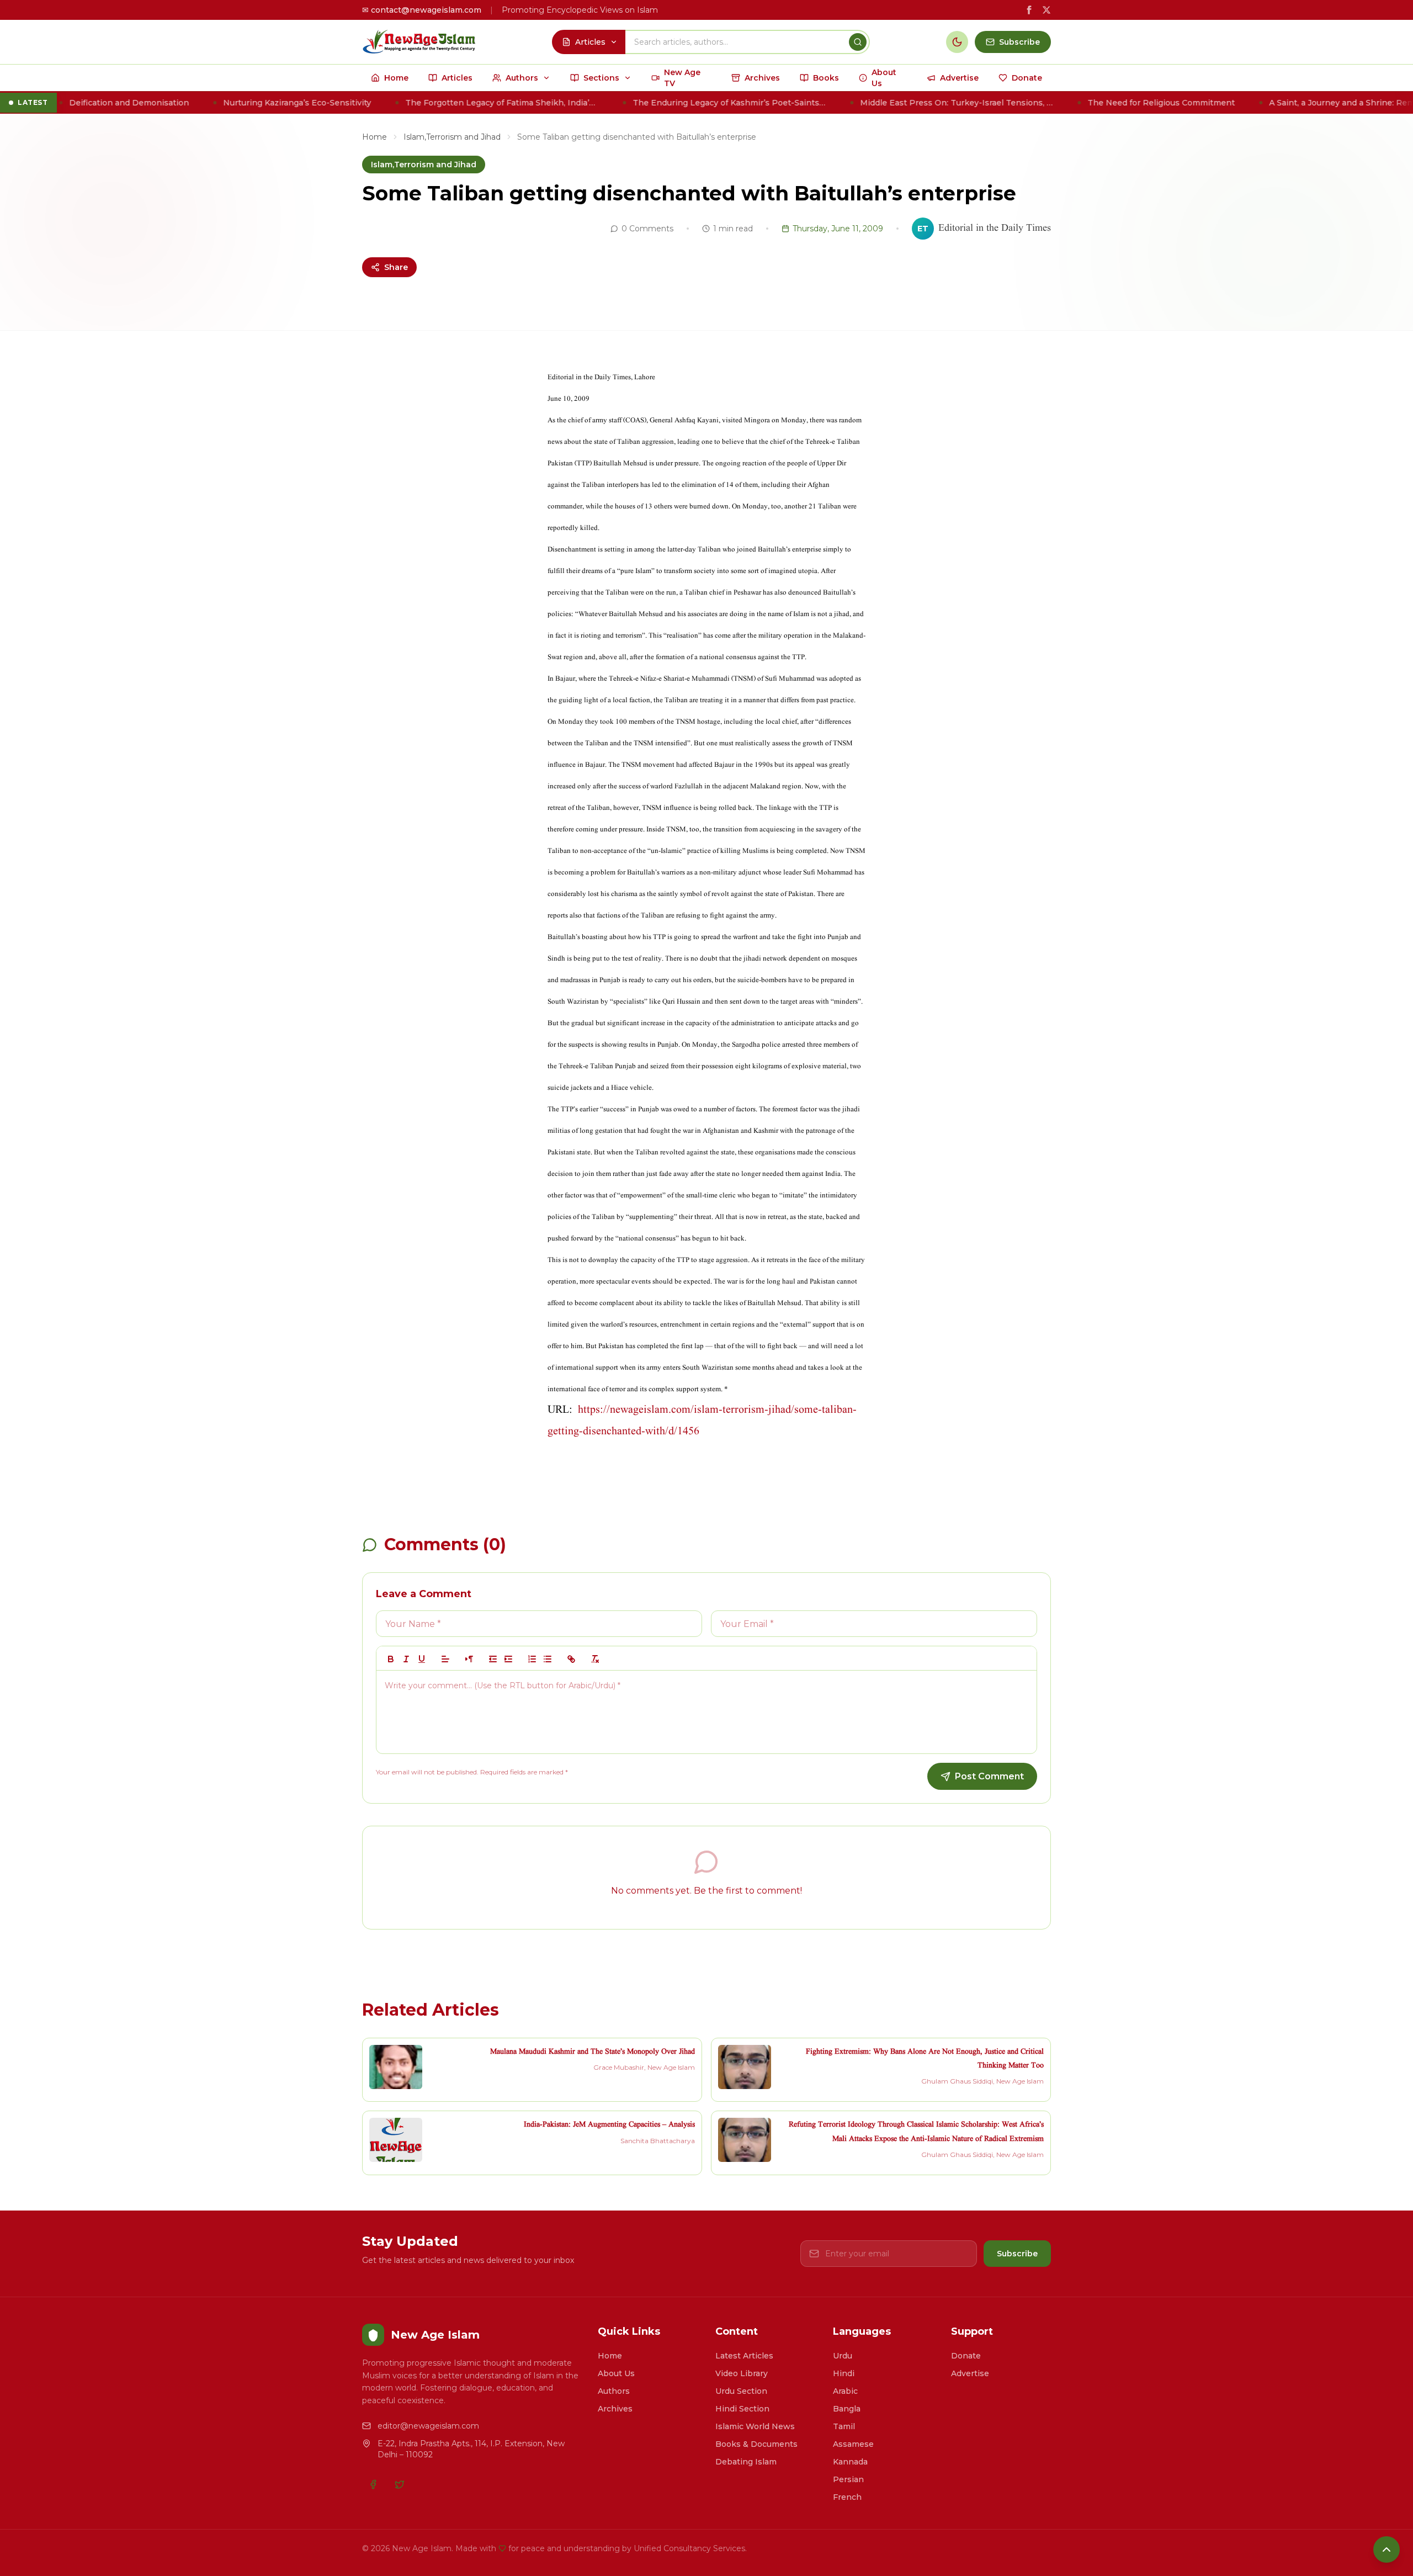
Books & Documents (756, 2444)
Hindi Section (742, 2409)
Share (396, 267)
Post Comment (989, 1776)
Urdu (843, 2356)
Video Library (742, 2373)
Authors (614, 2391)
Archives (615, 2409)
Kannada (850, 2462)
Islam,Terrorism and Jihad (452, 137)
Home (375, 137)
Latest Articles (744, 2356)
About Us (616, 2373)
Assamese (853, 2444)
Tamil (844, 2426)
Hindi (844, 2373)
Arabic (845, 2391)
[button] (445, 1659)
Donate (966, 2356)
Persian (848, 2479)
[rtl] (469, 1659)
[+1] (508, 1659)
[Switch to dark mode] (957, 42)
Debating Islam (746, 2462)
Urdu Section (741, 2391)
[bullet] (548, 1659)
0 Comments (647, 229)
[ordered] (532, 1659)
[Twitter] (400, 2484)
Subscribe (1017, 2254)
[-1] (493, 1659)
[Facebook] (373, 2484)
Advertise (970, 2373)
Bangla (847, 2409)
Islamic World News (755, 2426)
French (847, 2497)
